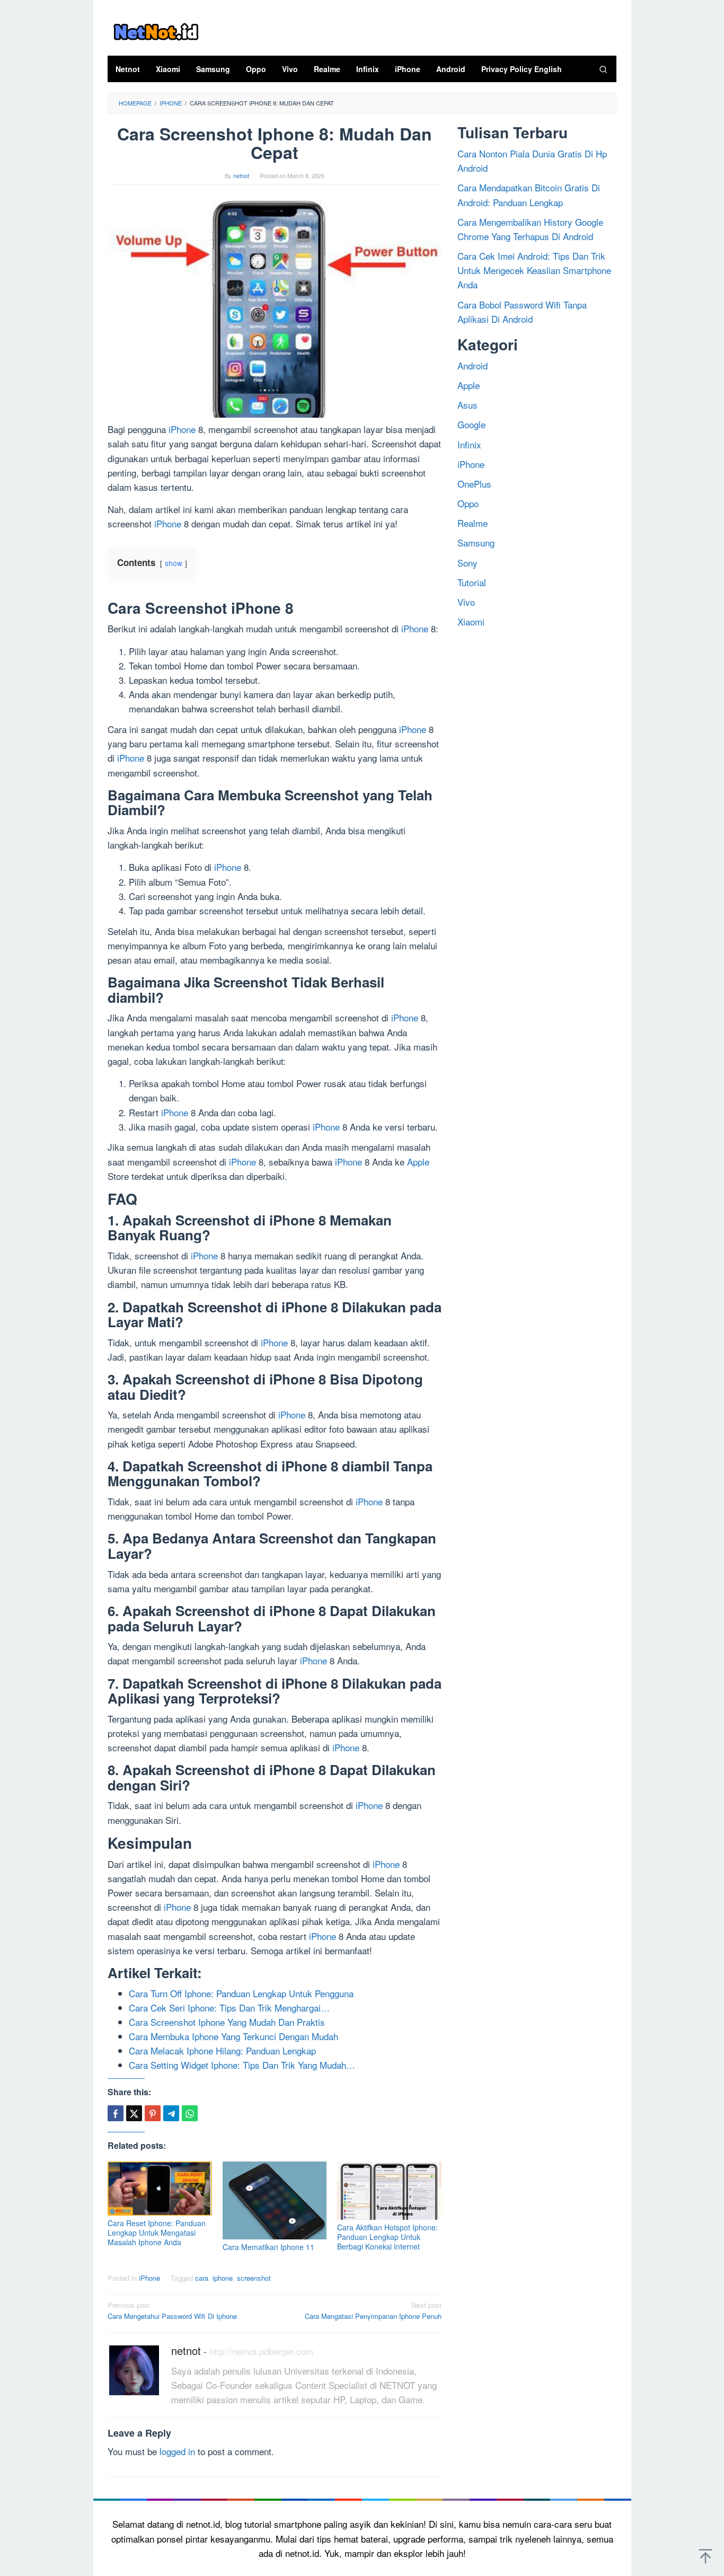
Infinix (469, 444)
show (174, 563)
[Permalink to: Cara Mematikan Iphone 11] (275, 2200)
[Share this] (116, 2113)
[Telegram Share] (171, 2113)
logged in (177, 2451)
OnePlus (474, 483)
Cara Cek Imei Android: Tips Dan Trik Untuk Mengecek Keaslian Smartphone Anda (534, 270)
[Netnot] (156, 30)
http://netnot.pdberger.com (261, 2351)
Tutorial (472, 582)
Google (471, 424)
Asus (467, 405)
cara (202, 2278)
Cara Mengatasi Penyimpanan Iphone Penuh (373, 2310)
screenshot (254, 2278)
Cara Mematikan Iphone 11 (268, 2247)
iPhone (182, 429)
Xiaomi (471, 621)
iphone (223, 2278)
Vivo (466, 602)
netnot (186, 2350)
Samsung (476, 542)
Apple (418, 1162)
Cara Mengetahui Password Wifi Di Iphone (172, 2310)
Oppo (468, 503)
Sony (467, 562)
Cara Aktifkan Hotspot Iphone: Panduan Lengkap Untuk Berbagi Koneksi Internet (387, 2237)
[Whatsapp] (190, 2113)
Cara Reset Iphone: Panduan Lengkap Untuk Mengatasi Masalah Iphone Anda (157, 2233)
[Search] (603, 69)
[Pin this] (153, 2113)
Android (473, 365)
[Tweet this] (134, 2113)
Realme (473, 523)
